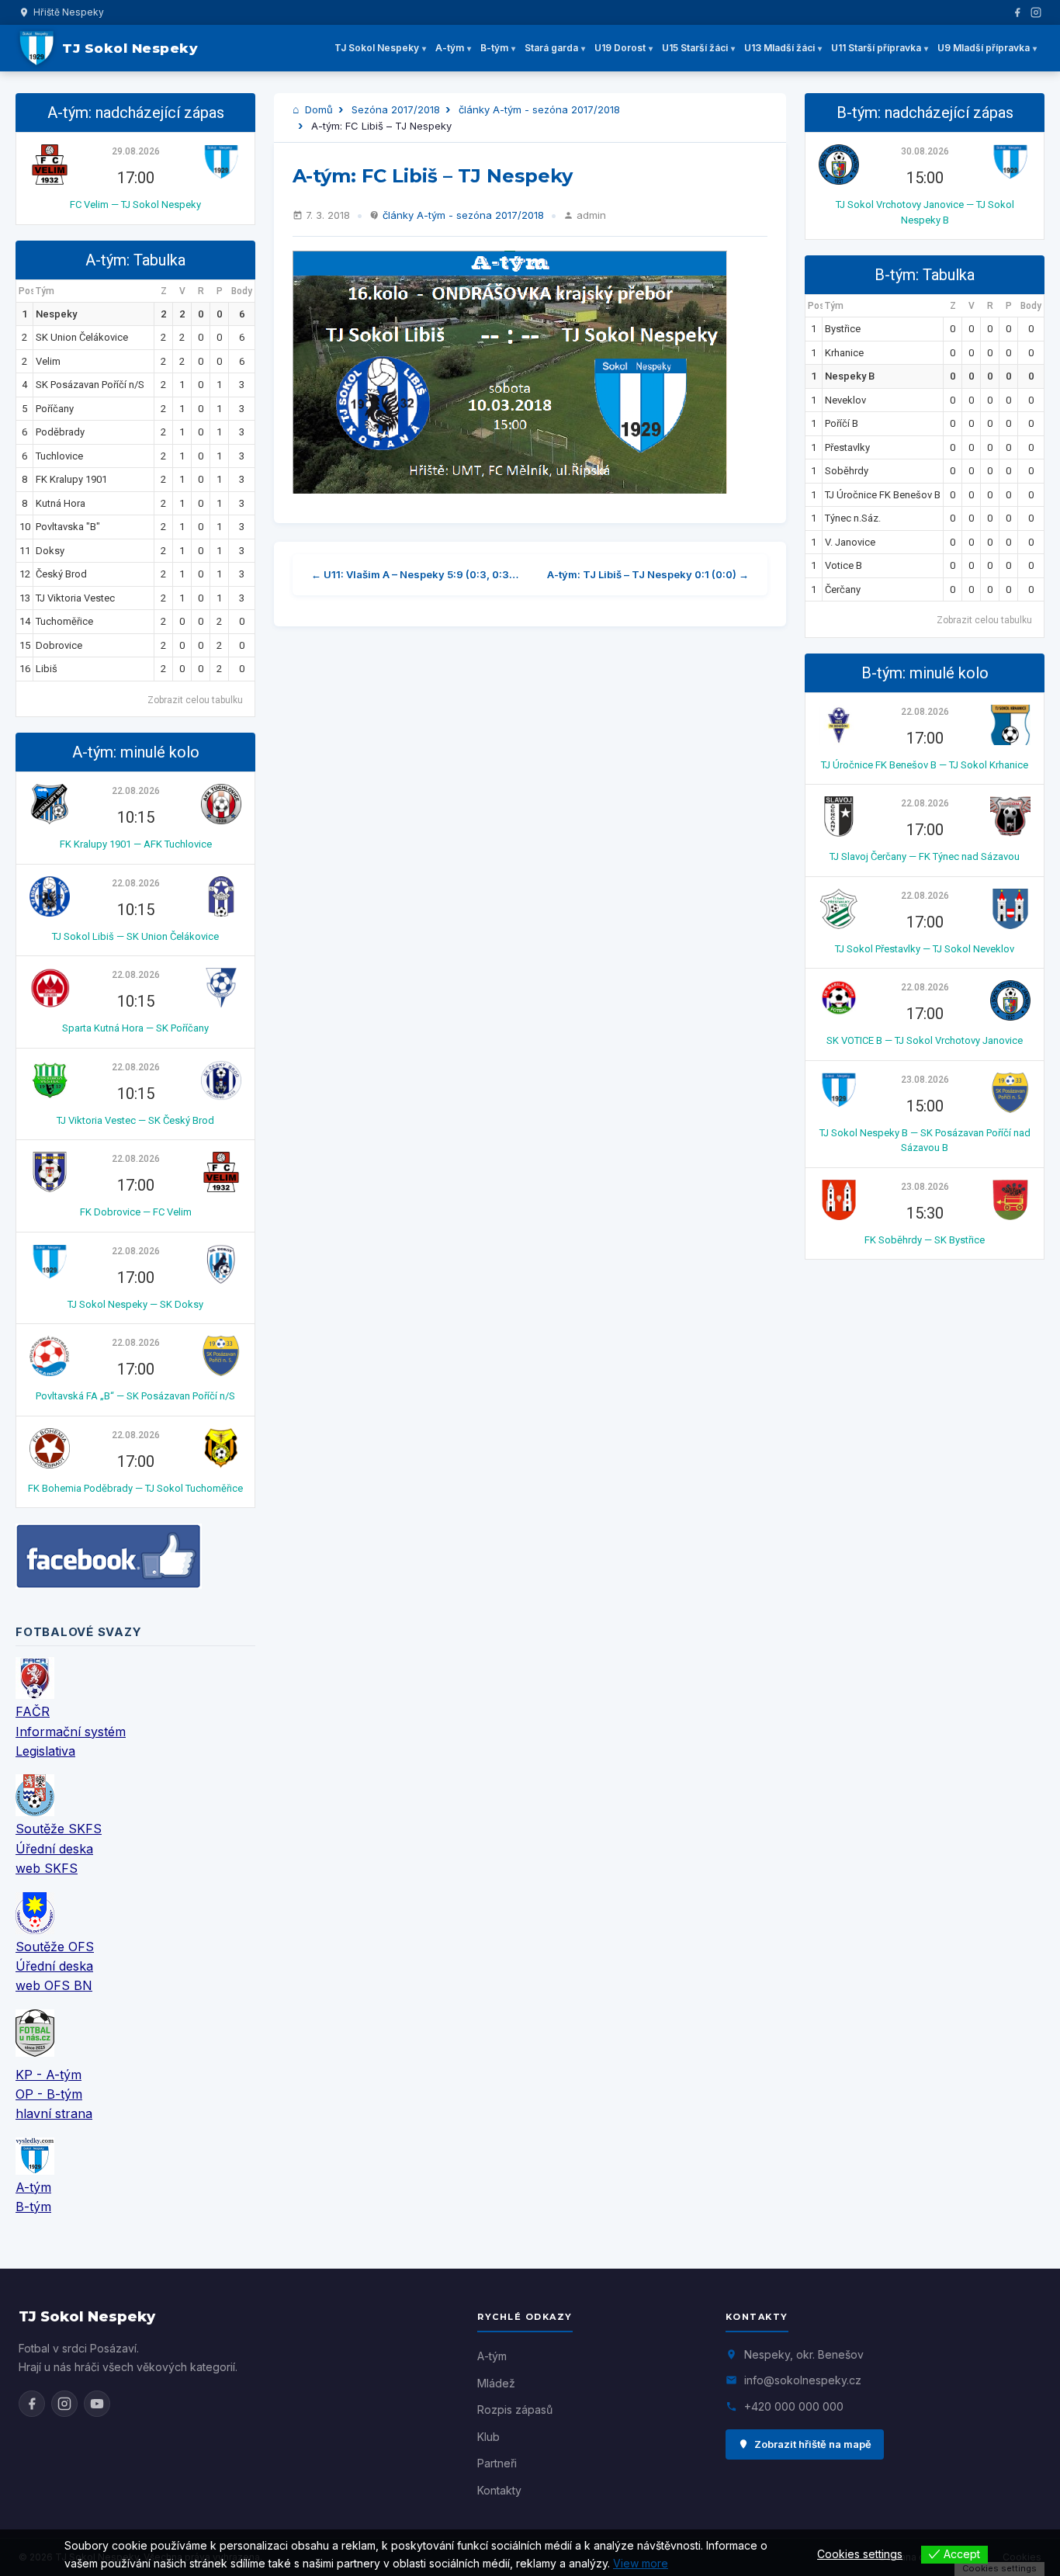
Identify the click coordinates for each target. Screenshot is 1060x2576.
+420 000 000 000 (794, 2406)
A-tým (450, 48)
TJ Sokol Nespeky (377, 48)
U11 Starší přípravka (876, 48)
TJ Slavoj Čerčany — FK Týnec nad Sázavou (925, 856)
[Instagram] (1036, 12)
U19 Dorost (620, 48)
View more (641, 2563)
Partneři (497, 2463)
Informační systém (71, 1732)
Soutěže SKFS (59, 1829)
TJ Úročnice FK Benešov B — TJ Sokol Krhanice (925, 765)
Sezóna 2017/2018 (396, 109)
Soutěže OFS (55, 1947)
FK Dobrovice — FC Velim (136, 1212)
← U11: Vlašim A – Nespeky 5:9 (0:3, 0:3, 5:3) (416, 574)
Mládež (496, 2383)
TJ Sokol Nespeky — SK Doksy (135, 1304)
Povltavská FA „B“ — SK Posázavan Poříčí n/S (135, 1396)
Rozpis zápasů (515, 2410)
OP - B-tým (49, 2094)
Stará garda (551, 48)
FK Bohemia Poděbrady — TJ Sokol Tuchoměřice (135, 1488)
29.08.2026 (136, 151)
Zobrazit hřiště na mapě (813, 2444)
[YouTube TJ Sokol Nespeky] (97, 2404)
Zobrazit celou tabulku (195, 700)
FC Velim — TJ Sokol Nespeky (135, 205)
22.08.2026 (136, 791)
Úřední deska (54, 1849)
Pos (26, 291)
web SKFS (47, 1868)
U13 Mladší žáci (779, 48)
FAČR (33, 1711)
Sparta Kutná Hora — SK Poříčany (135, 1028)
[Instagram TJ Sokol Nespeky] (64, 2404)
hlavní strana (54, 2113)
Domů (317, 109)
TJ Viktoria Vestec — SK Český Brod (135, 1120)
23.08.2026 (925, 1080)
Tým (45, 291)
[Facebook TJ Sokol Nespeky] (32, 2404)
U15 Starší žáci (695, 48)
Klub (488, 2437)
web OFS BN (54, 1985)
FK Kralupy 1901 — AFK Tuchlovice (136, 844)
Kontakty (499, 2490)
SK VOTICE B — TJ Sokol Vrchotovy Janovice (925, 1040)
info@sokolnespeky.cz (803, 2380)
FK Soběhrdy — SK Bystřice (925, 1240)
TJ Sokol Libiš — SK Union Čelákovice (135, 936)
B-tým (494, 48)
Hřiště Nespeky (69, 12)
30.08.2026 (925, 151)
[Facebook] (1017, 12)
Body (242, 291)
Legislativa (45, 1751)
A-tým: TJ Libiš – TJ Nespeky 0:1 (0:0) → (648, 574)
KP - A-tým (48, 2075)
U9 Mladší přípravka (984, 48)
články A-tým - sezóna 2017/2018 (539, 109)
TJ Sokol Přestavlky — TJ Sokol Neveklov (925, 949)
